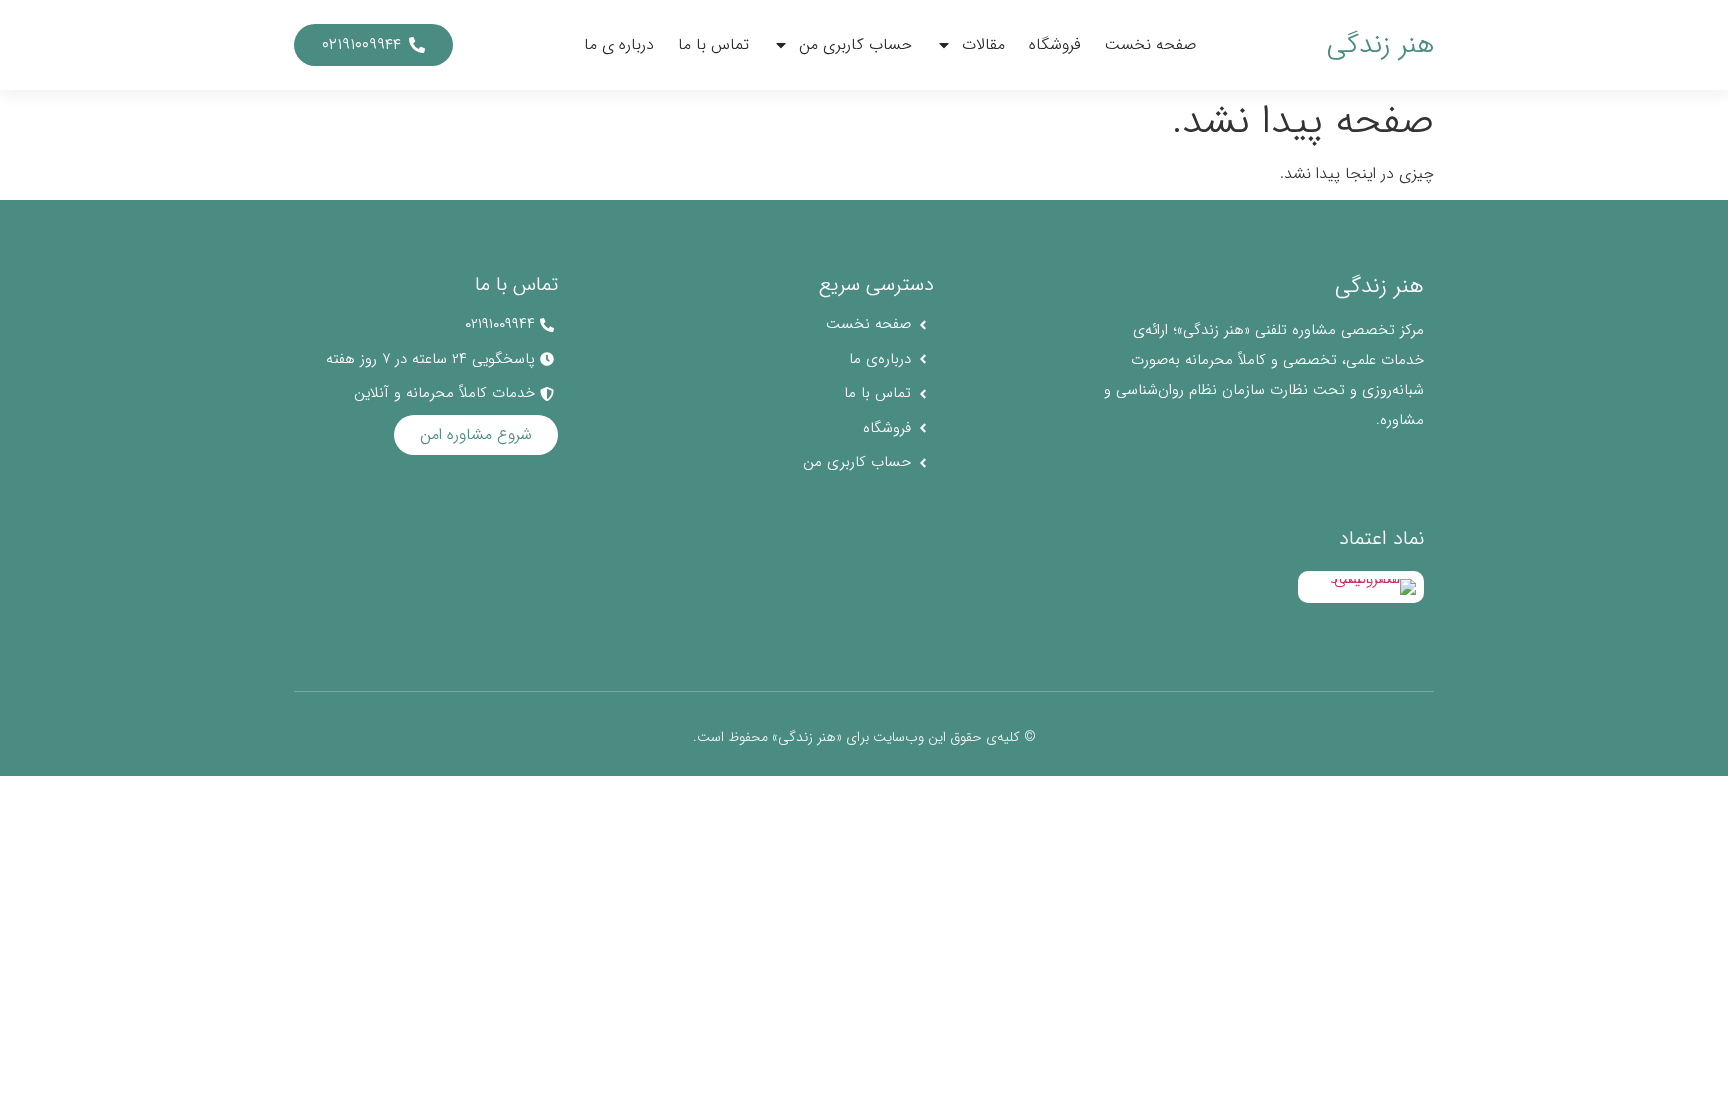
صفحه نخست (1150, 44)
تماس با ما (713, 44)
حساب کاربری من (855, 44)
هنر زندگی (1380, 45)
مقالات (983, 44)
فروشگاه (1055, 44)
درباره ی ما (619, 44)
